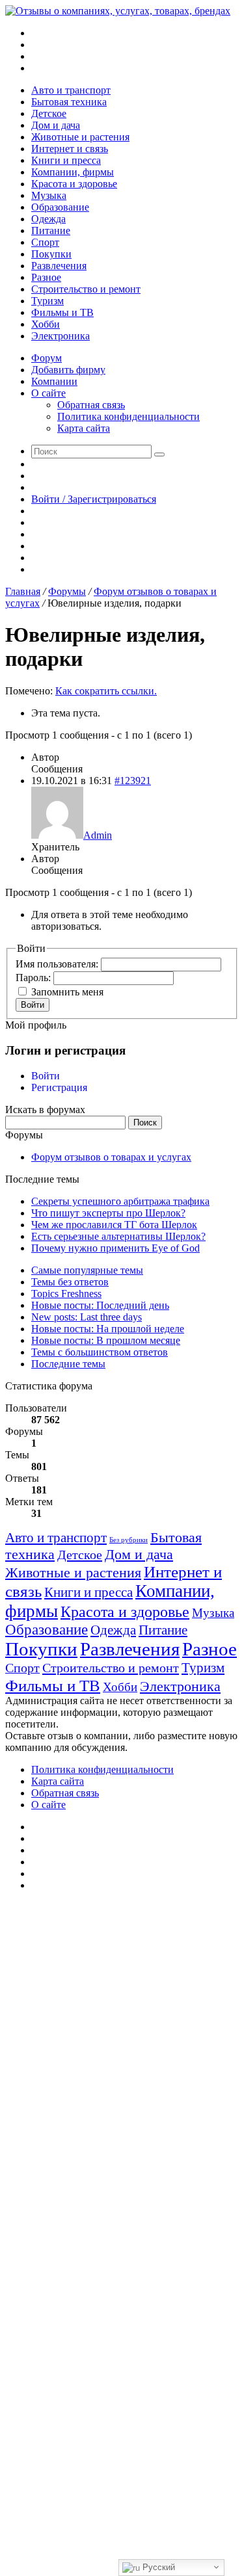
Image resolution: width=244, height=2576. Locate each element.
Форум (47, 358)
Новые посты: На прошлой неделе (108, 1329)
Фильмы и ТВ (62, 312)
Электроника (61, 336)
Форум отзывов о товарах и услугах (111, 1157)
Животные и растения (80, 137)
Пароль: (34, 978)
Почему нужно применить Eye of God (115, 1248)
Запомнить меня (67, 992)
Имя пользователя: (58, 964)
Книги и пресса (66, 160)
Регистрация (59, 1087)
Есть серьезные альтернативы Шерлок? (118, 1236)
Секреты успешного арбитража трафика (120, 1201)
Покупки (51, 254)
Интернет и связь (70, 149)
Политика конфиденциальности (129, 416)
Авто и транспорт (71, 90)
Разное (46, 277)
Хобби (46, 324)
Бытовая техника (69, 102)
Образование (60, 207)
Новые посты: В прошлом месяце (106, 1340)
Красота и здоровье (74, 184)
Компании (54, 381)
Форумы (67, 591)
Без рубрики (129, 1540)
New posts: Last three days (87, 1317)
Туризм (47, 301)
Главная (23, 591)
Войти (33, 1005)
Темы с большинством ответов (100, 1352)
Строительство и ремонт (86, 289)
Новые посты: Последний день (100, 1305)
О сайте (48, 393)
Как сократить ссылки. (106, 691)
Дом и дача (56, 125)
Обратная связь (91, 405)
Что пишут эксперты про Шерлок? (108, 1213)
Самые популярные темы (87, 1270)
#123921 (133, 781)
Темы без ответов (70, 1282)
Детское (49, 113)
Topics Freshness (66, 1294)
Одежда (48, 219)
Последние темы (68, 1364)
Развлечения (59, 266)
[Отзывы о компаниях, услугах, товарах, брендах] (118, 11)
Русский (157, 2567)
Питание (51, 230)
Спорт (45, 242)
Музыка (49, 195)
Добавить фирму (68, 370)
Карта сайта (84, 428)
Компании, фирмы (73, 172)
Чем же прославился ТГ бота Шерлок (114, 1225)
